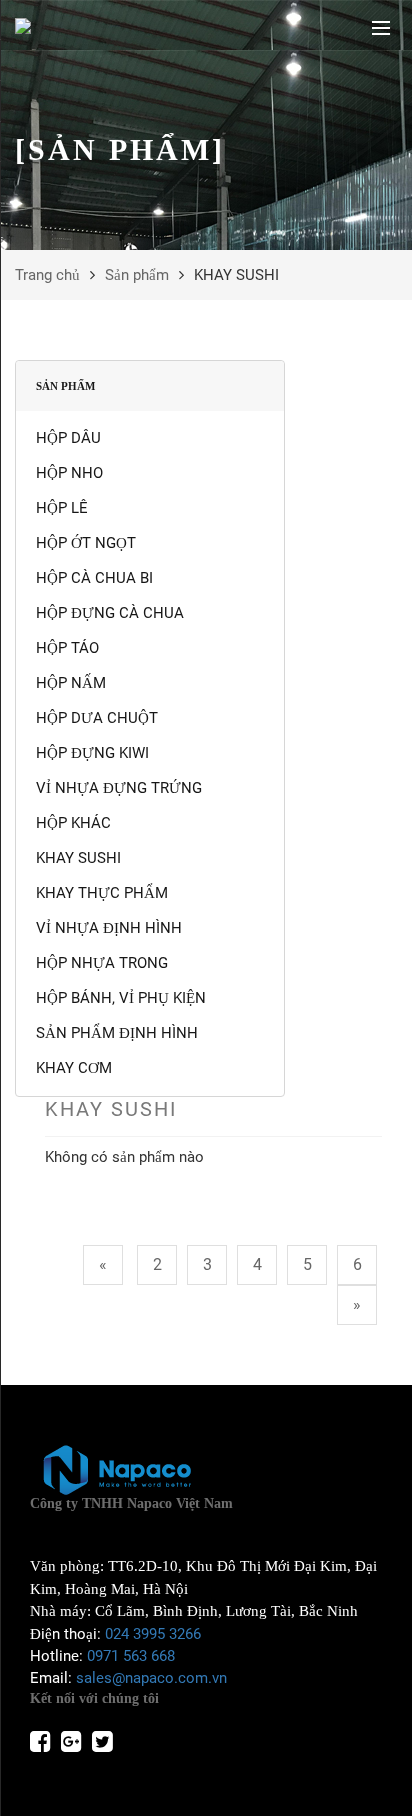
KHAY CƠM (74, 1068)
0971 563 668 (131, 1656)
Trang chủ (47, 275)
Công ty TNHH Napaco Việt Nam (131, 1503)
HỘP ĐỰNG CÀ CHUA (110, 613)
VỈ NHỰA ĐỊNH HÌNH (109, 928)
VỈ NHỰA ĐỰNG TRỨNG (119, 788)
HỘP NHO (69, 473)
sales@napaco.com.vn (151, 1678)
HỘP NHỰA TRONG (102, 963)
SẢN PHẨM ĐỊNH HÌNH (117, 1033)
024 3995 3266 (153, 1634)
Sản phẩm (137, 275)
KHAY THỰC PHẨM (102, 893)
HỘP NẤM (71, 683)
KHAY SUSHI (78, 858)
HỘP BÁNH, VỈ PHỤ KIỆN (121, 998)
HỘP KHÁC (73, 823)
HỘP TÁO (67, 648)
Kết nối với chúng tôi (94, 1698)
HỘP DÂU (68, 438)
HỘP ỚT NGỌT (86, 543)
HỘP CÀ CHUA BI (94, 578)
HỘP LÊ (62, 508)
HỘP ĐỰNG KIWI (92, 753)
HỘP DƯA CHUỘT (97, 718)
